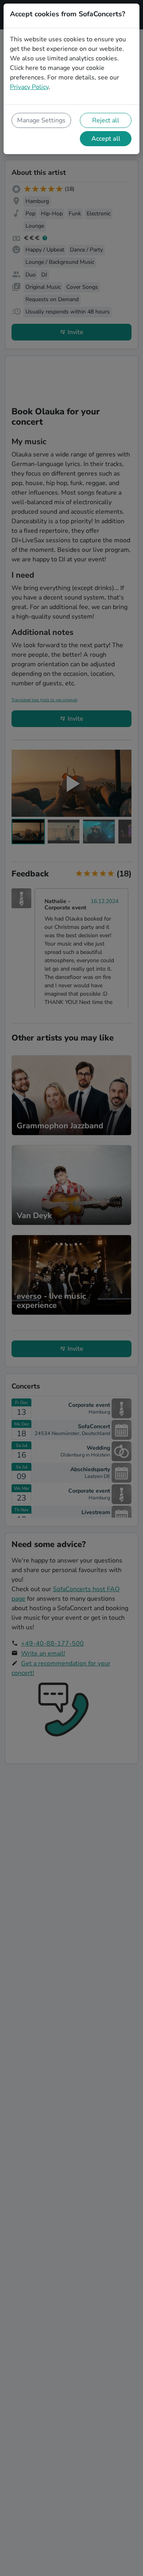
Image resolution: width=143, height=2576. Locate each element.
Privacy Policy (29, 87)
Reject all (106, 120)
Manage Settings (41, 120)
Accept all (106, 139)
